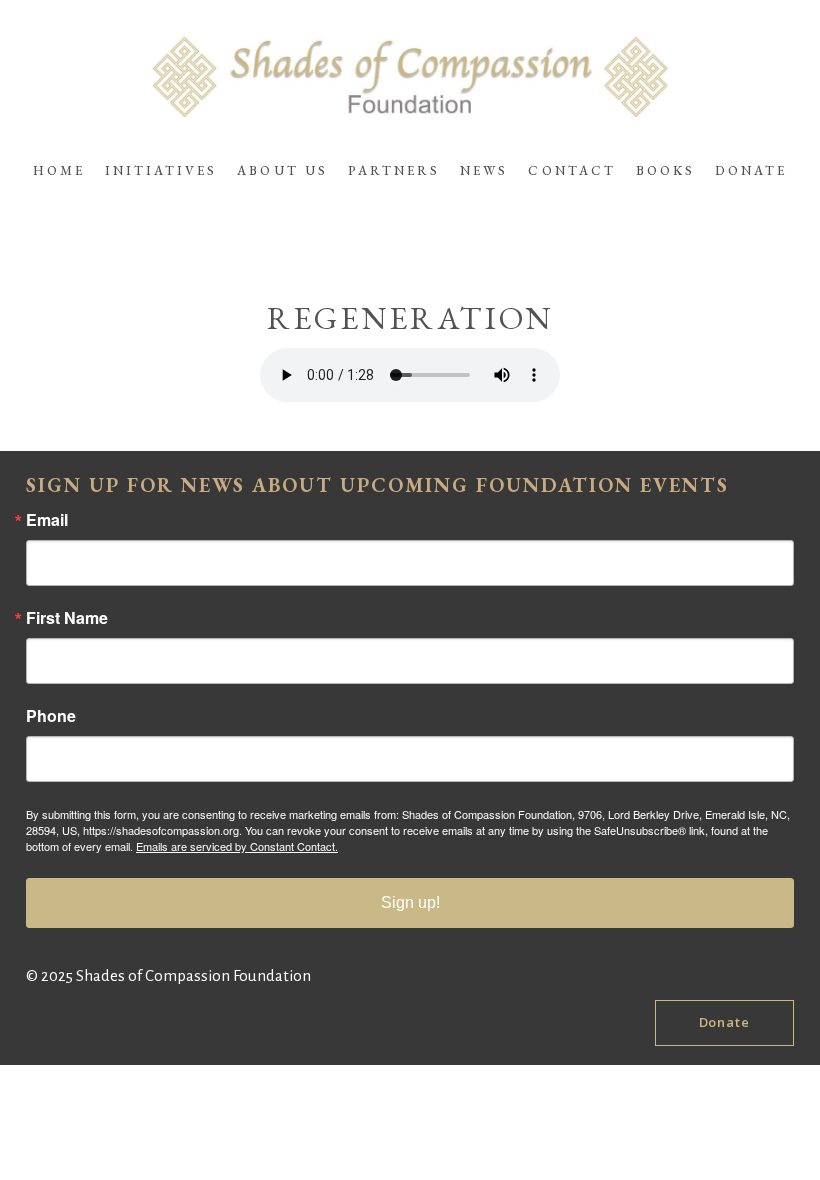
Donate (724, 1022)
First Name (67, 618)
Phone (51, 716)
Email (47, 520)
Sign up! (410, 902)
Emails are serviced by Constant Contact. (237, 846)
